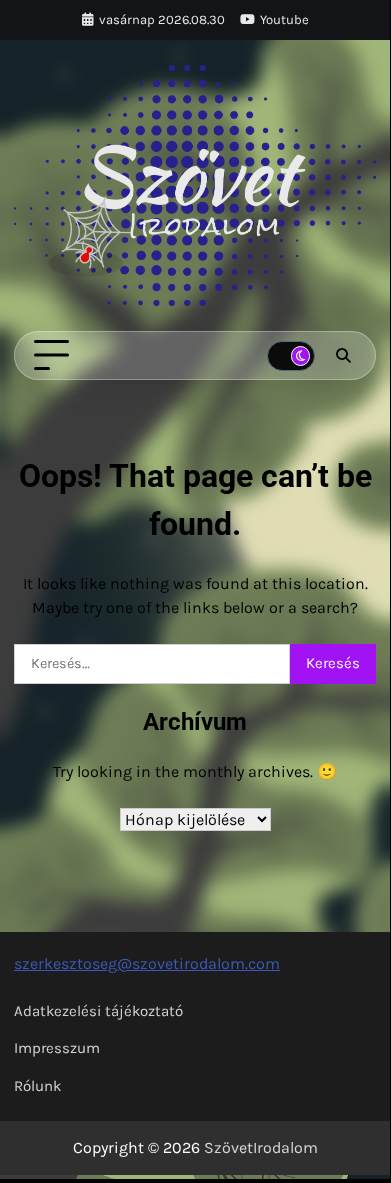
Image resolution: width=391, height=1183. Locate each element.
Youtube (284, 19)
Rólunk (37, 1086)
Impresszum (57, 1048)
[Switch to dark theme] (291, 356)
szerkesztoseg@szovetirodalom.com (147, 963)
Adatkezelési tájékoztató (98, 1011)
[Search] (343, 356)
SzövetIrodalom (261, 1147)
